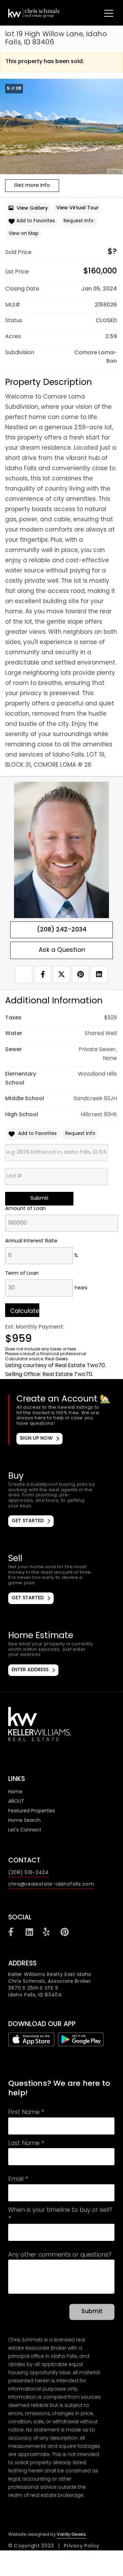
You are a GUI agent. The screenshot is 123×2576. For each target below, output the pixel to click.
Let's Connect (25, 1830)
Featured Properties (32, 1811)
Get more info (32, 186)
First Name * (26, 2113)
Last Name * (26, 2144)
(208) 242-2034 (62, 930)
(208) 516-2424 (29, 1873)
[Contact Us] (61, 950)
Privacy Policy (82, 2546)
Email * (18, 2180)
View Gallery (32, 208)
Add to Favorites (36, 221)
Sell (61, 1579)
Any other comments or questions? (60, 2256)
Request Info (79, 221)
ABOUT (16, 1802)
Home (15, 1792)
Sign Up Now (36, 1439)
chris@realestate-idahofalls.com (51, 1884)
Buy (61, 1499)
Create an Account (62, 1420)
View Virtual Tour (78, 208)
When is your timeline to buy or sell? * (60, 2215)
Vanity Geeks (71, 2535)
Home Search (24, 1821)
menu (102, 12)
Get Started (28, 1521)
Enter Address (30, 1670)
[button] (6, 126)
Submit (92, 2312)
